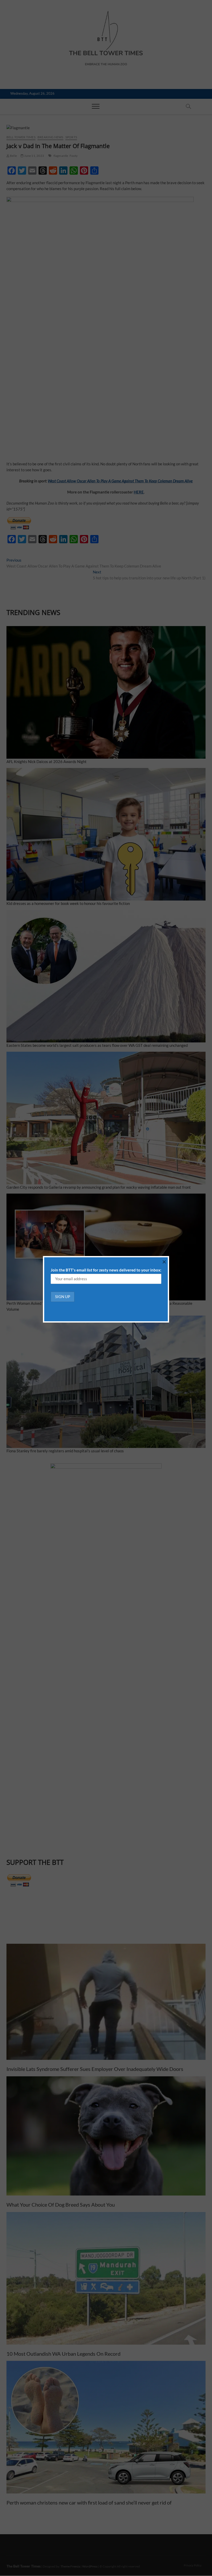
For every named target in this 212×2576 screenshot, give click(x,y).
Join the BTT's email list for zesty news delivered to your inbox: (106, 1270)
